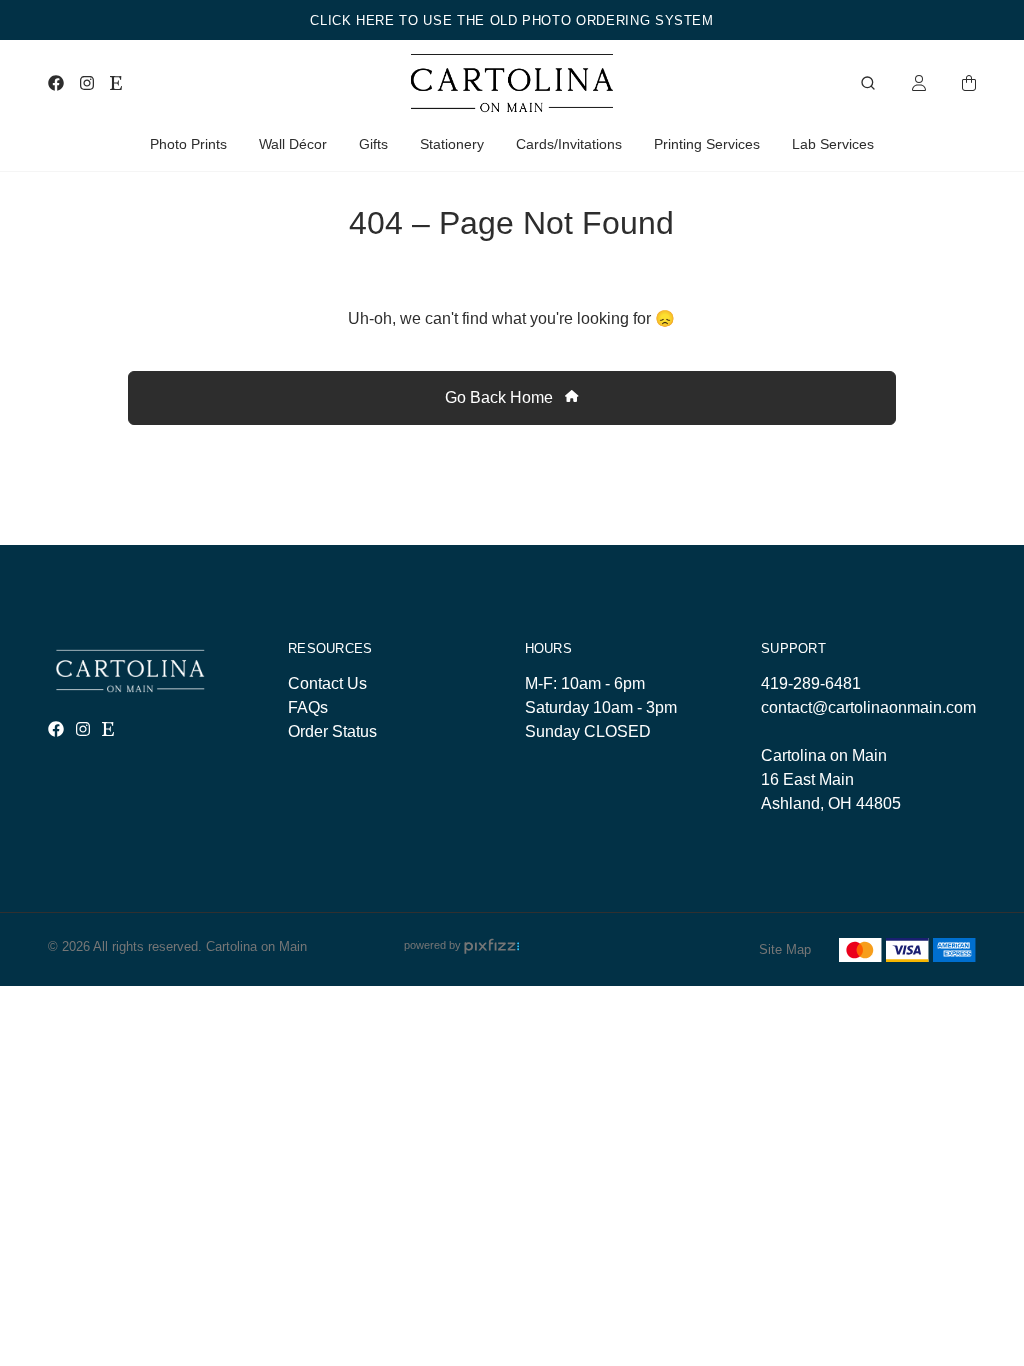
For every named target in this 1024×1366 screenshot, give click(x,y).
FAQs (308, 707)
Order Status (332, 731)
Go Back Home (501, 397)
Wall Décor (293, 144)
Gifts (373, 144)
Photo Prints (188, 144)
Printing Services (707, 144)
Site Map (785, 949)
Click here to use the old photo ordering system (512, 20)
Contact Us (327, 683)
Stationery (452, 144)
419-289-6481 (811, 683)
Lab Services (833, 144)
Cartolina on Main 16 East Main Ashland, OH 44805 (831, 779)
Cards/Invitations (569, 144)
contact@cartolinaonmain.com (868, 707)
